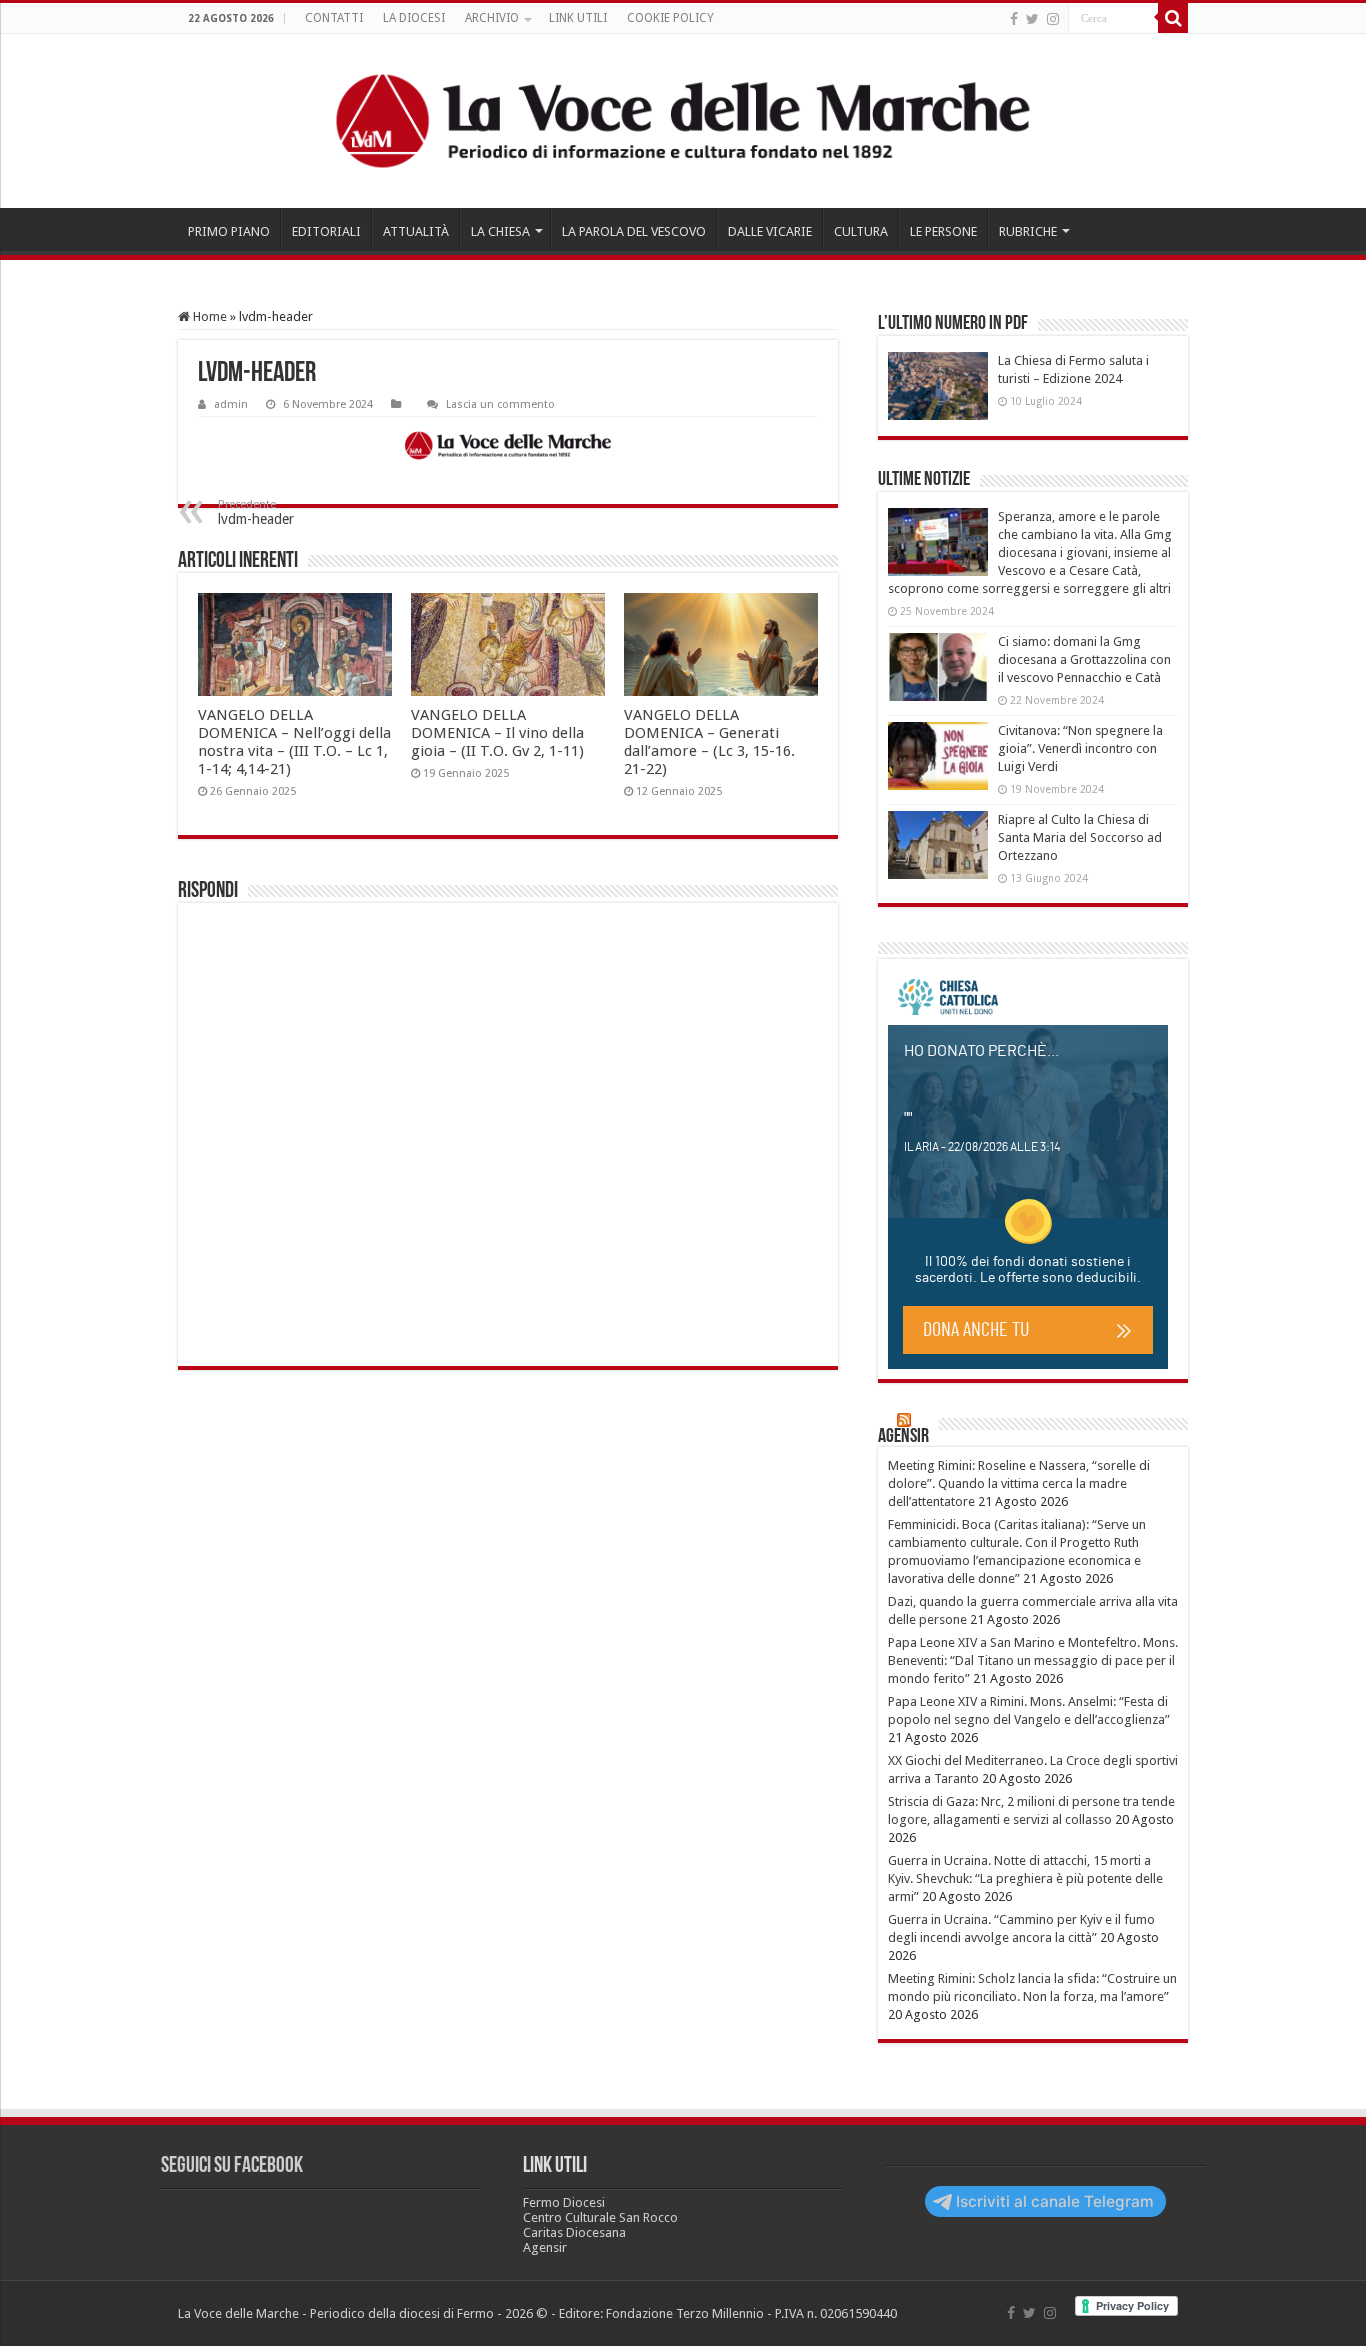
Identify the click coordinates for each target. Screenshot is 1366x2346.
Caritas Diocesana (574, 2232)
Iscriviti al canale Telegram (1055, 2201)
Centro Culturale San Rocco (600, 2217)
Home (208, 316)
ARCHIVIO (492, 18)
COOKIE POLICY (670, 18)
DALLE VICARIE (770, 231)
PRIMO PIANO (229, 231)
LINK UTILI (578, 18)
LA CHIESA (500, 231)
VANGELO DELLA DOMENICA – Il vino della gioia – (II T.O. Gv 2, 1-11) (497, 733)
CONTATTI (334, 18)
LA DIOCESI (414, 18)
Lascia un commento (500, 404)
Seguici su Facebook (232, 2166)
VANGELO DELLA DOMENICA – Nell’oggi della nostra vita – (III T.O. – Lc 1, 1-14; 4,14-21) (294, 742)
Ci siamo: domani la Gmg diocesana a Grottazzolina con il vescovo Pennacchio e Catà (1084, 659)
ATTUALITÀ (416, 231)
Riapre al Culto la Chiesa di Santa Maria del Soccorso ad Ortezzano (1080, 837)
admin (231, 404)
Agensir (903, 1437)
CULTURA (861, 231)
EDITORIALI (326, 231)
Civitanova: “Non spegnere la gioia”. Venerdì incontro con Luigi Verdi (1080, 748)
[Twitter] (1032, 19)
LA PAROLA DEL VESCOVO (634, 231)
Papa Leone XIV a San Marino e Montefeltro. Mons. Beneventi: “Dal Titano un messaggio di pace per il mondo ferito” (1033, 1660)
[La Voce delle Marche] (683, 121)
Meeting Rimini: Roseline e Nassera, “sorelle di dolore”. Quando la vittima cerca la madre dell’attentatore (1019, 1483)
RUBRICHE (1028, 231)
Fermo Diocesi (564, 2202)
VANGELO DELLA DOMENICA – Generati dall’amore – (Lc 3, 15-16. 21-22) (709, 742)
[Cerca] (1173, 18)
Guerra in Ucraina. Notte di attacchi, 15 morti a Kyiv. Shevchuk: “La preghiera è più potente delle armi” (1025, 1878)
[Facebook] (1014, 19)
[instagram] (1053, 19)
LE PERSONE (943, 231)
